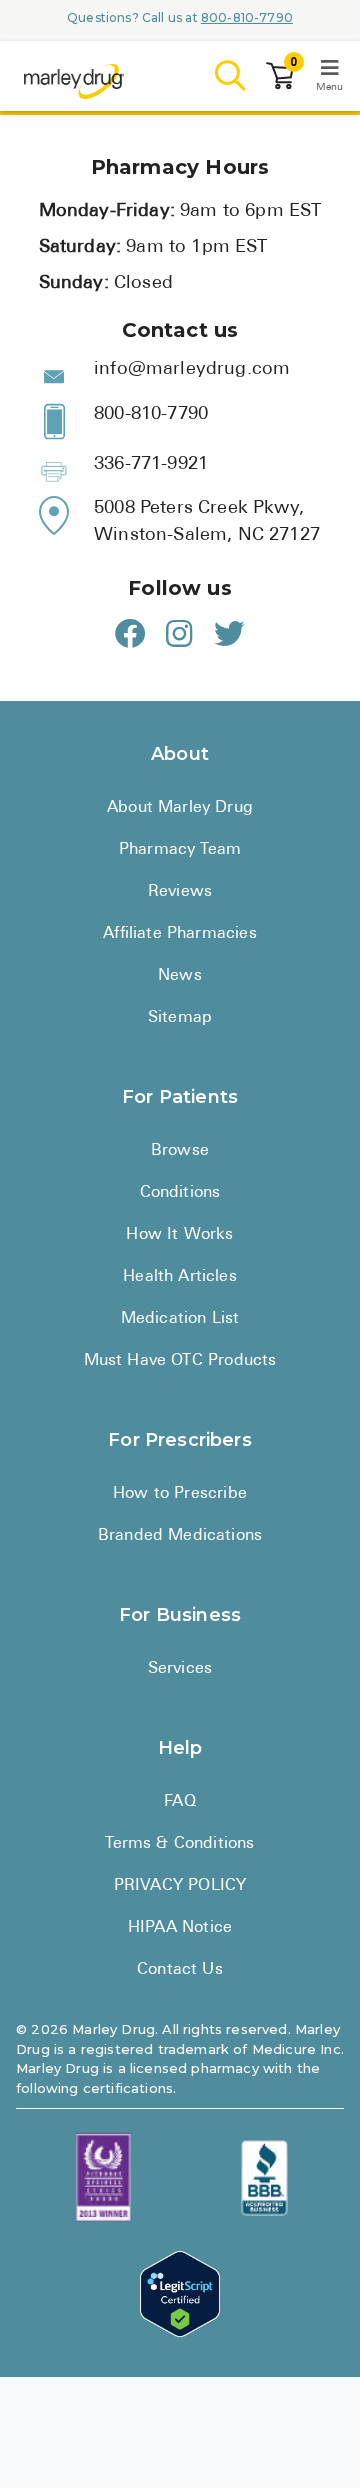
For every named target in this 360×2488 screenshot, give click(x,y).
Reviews (180, 892)
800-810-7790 (247, 17)
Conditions (180, 1193)
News (180, 976)
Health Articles (180, 1277)
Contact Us (180, 1970)
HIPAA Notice (180, 1928)
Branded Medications (180, 1536)
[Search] (231, 76)
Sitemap (180, 1018)
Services (180, 1669)
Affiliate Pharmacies (179, 934)
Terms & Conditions (179, 1844)
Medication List (180, 1319)
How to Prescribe (180, 1494)
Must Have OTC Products (180, 1361)
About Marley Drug (180, 808)
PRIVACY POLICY (180, 1886)
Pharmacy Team (180, 850)
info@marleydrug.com (192, 370)
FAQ (180, 1802)
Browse (180, 1151)
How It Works (179, 1235)
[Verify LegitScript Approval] (180, 2294)
